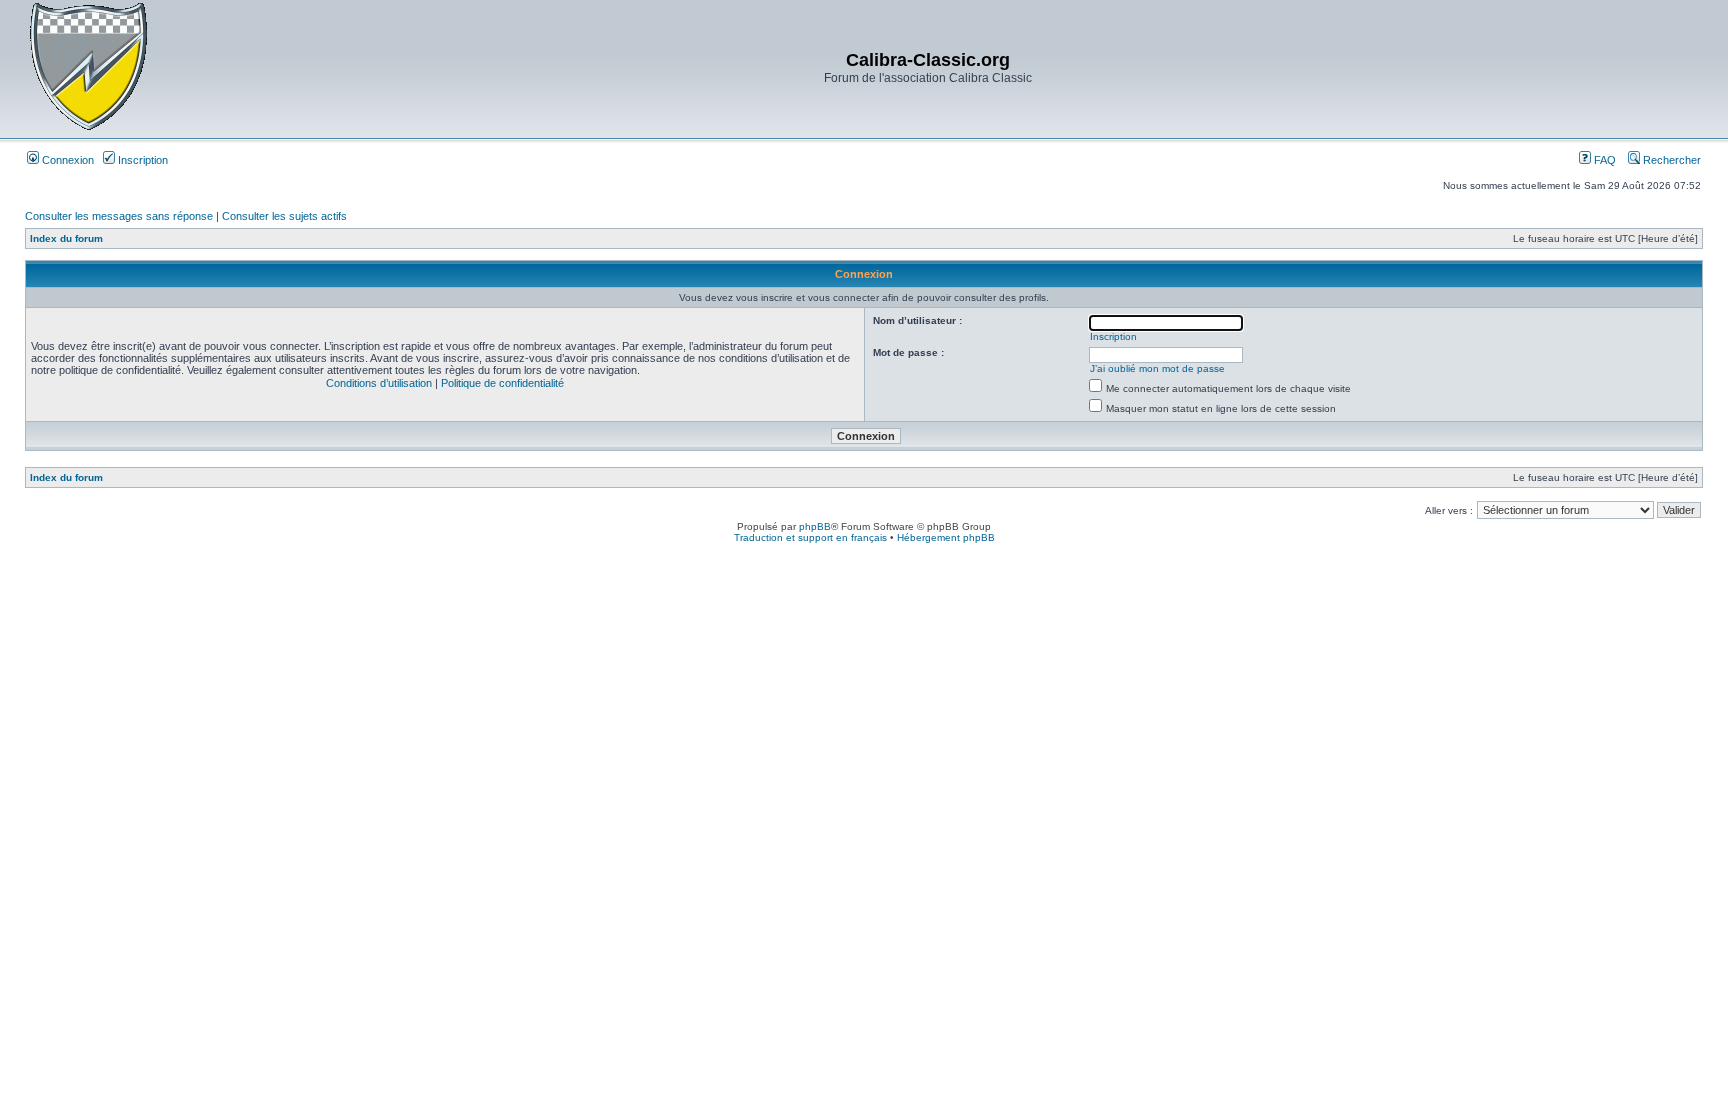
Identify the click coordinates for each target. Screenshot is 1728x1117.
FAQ (1603, 160)
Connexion (66, 160)
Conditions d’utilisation (379, 383)
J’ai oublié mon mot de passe (1157, 368)
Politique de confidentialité (502, 383)
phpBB (815, 526)
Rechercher (1670, 160)
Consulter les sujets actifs (284, 216)
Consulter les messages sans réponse (119, 216)
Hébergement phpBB (946, 537)
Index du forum (66, 238)
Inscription (141, 160)
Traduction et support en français (810, 537)
